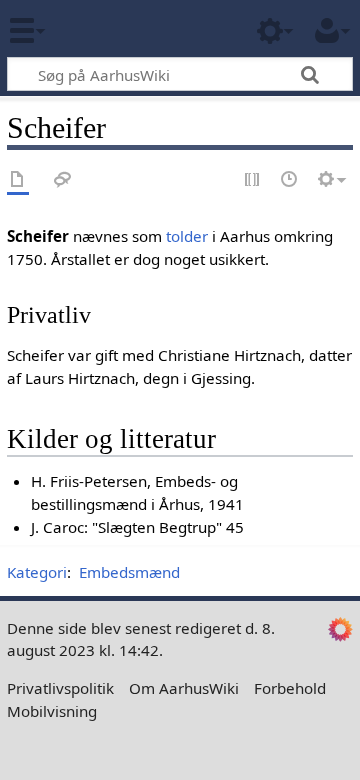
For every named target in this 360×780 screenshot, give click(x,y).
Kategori (37, 572)
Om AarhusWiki (184, 688)
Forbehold (290, 688)
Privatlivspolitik (60, 688)
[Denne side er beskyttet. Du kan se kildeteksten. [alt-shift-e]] (253, 180)
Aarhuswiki (134, 29)
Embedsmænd (129, 572)
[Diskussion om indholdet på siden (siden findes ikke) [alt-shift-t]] (63, 180)
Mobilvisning (52, 711)
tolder (187, 236)
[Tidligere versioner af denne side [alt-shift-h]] (290, 180)
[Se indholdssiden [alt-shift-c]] (18, 180)
